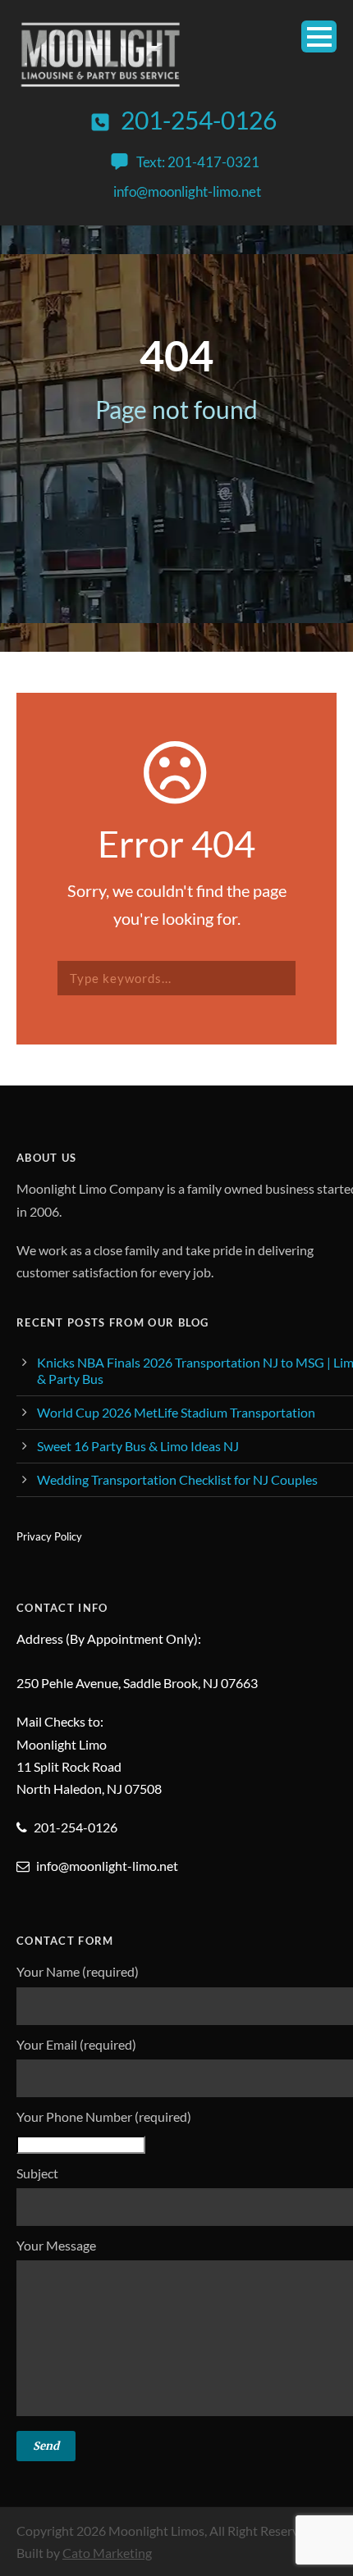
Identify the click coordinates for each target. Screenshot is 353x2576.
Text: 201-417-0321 (198, 162)
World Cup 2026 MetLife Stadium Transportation (176, 1412)
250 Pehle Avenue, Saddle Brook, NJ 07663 (137, 1683)
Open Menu (319, 36)
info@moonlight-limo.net (187, 191)
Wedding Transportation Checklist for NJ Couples (177, 1479)
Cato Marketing (107, 2553)
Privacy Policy (49, 1536)
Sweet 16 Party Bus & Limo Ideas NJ (138, 1446)
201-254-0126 (199, 120)
